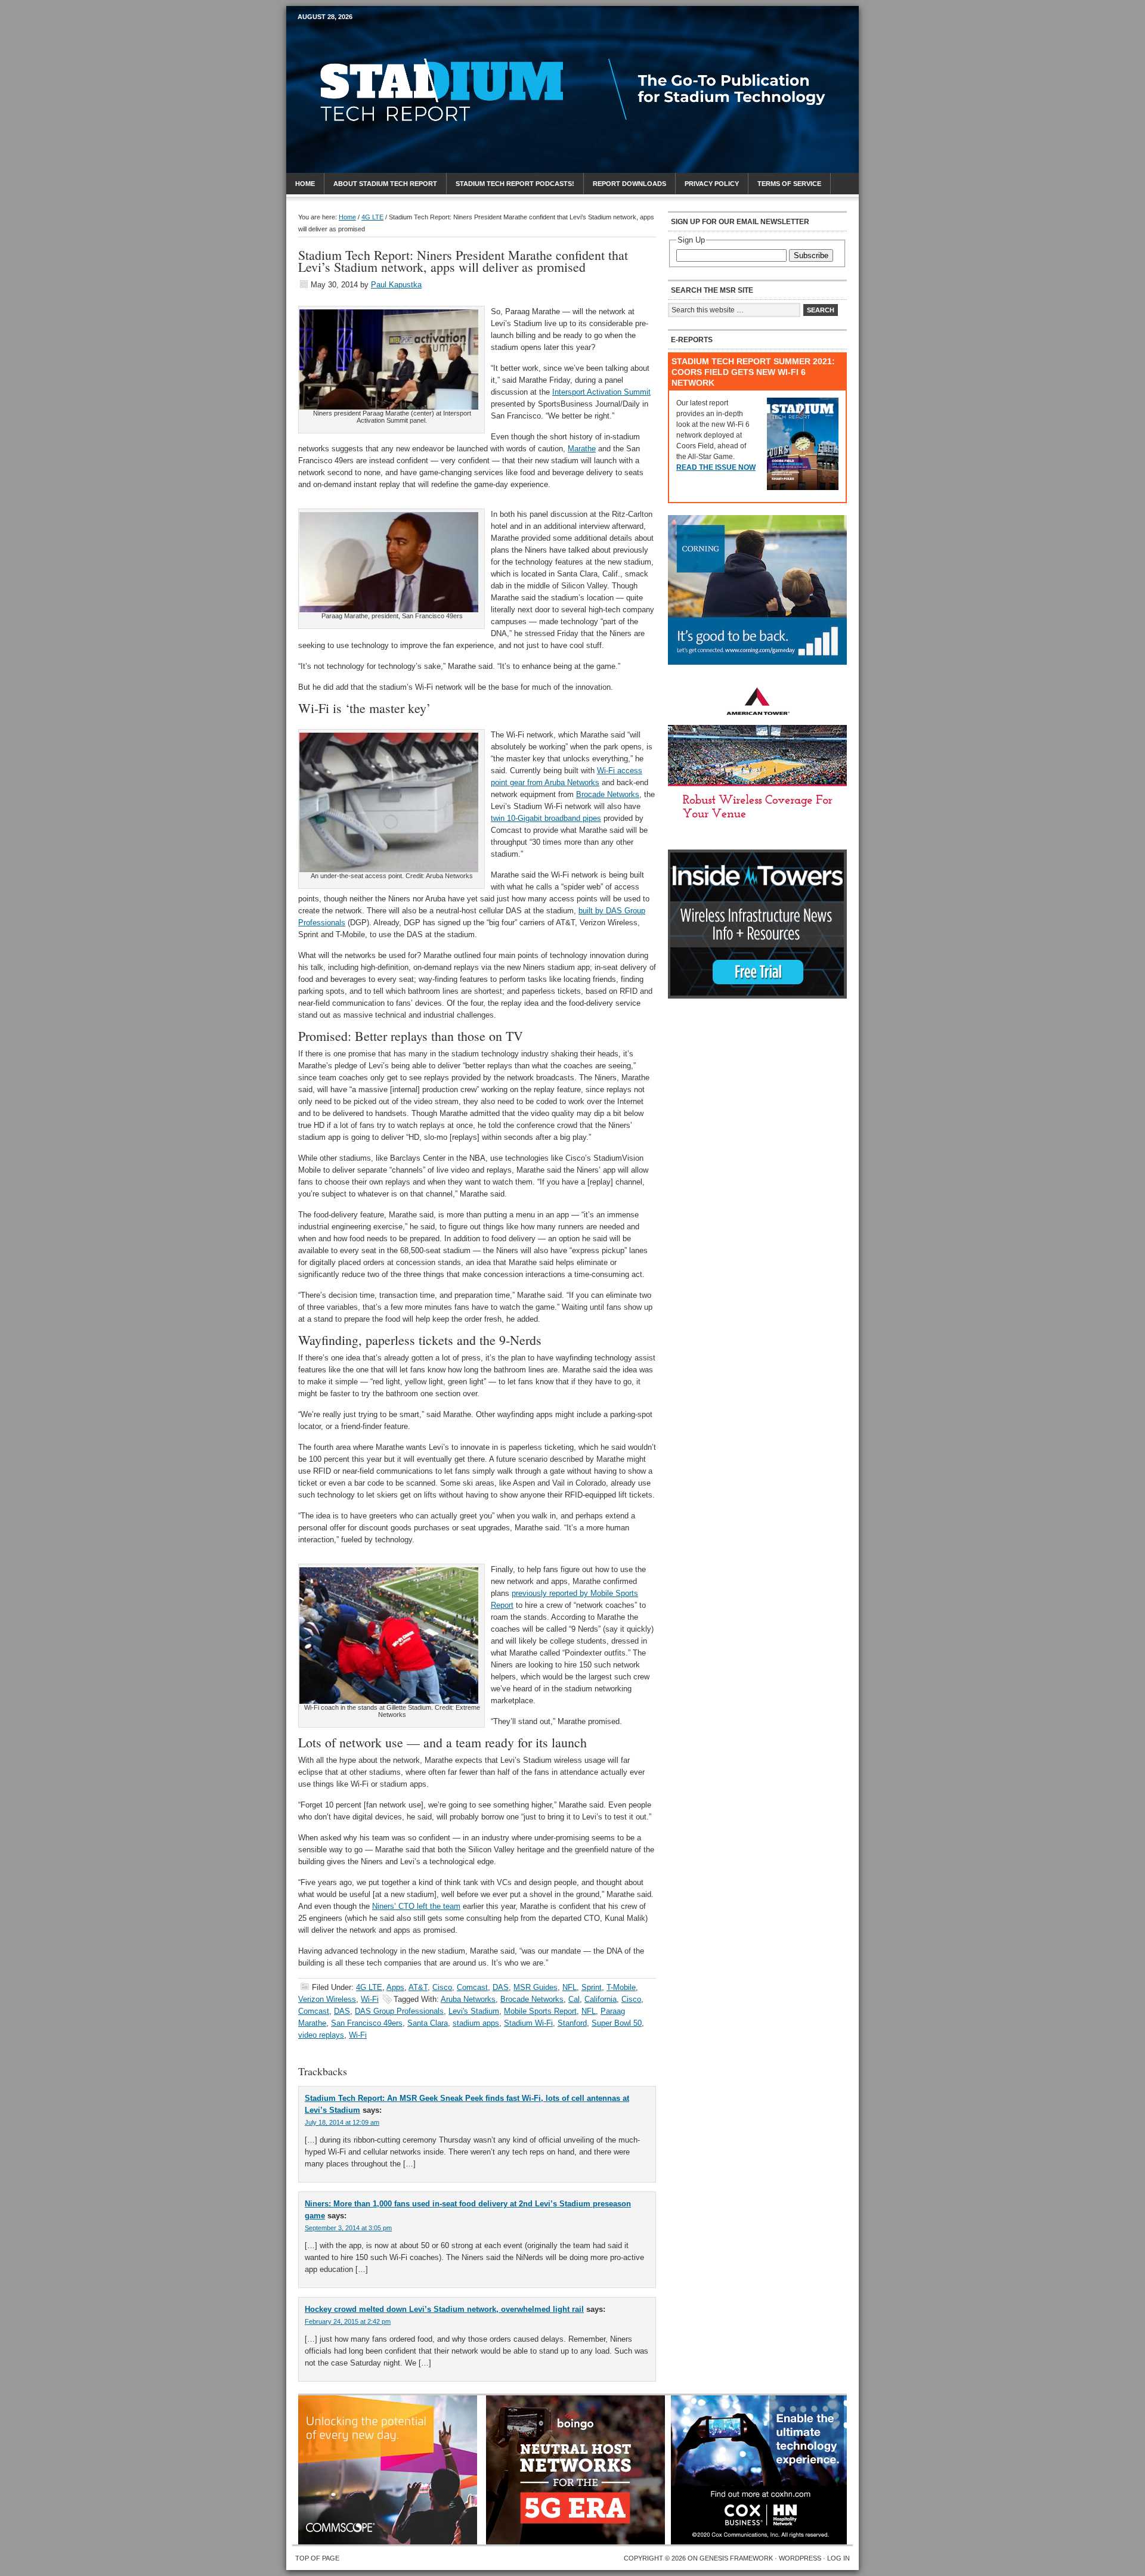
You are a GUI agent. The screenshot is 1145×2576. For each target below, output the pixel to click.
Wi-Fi (370, 1999)
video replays (321, 2035)
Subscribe (811, 255)
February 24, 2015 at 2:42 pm (348, 2321)
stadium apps (476, 2023)
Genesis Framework (736, 2558)
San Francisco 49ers (367, 2023)
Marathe (582, 449)
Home (305, 184)
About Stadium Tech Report (385, 184)
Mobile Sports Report (392, 39)
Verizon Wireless (327, 1999)
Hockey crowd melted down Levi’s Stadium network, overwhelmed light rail (444, 2309)
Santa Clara (428, 2023)
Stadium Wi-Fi (528, 2023)
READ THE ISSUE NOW (716, 467)
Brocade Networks (608, 794)
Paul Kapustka (396, 285)
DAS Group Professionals (399, 2011)
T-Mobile (621, 1987)
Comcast (472, 1987)
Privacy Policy (712, 184)
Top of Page (317, 2558)
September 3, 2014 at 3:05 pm (348, 2228)
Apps (395, 1987)
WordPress (800, 2558)
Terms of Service (789, 184)
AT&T (418, 1987)
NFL (570, 1987)
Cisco (442, 1987)
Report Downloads (629, 184)
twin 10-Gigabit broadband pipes (546, 818)
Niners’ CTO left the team (416, 1906)
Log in (838, 2558)
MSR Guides (536, 1987)
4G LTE (369, 1987)
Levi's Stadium (474, 2011)
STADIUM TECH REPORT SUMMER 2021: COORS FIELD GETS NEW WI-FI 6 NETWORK (753, 372)
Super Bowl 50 (617, 2023)
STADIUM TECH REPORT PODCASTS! (515, 184)
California (601, 1999)
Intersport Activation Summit (601, 392)
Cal (574, 1999)
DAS (501, 1987)
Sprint (592, 1987)
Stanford (572, 2023)
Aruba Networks (468, 1999)
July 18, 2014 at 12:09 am (342, 2122)
